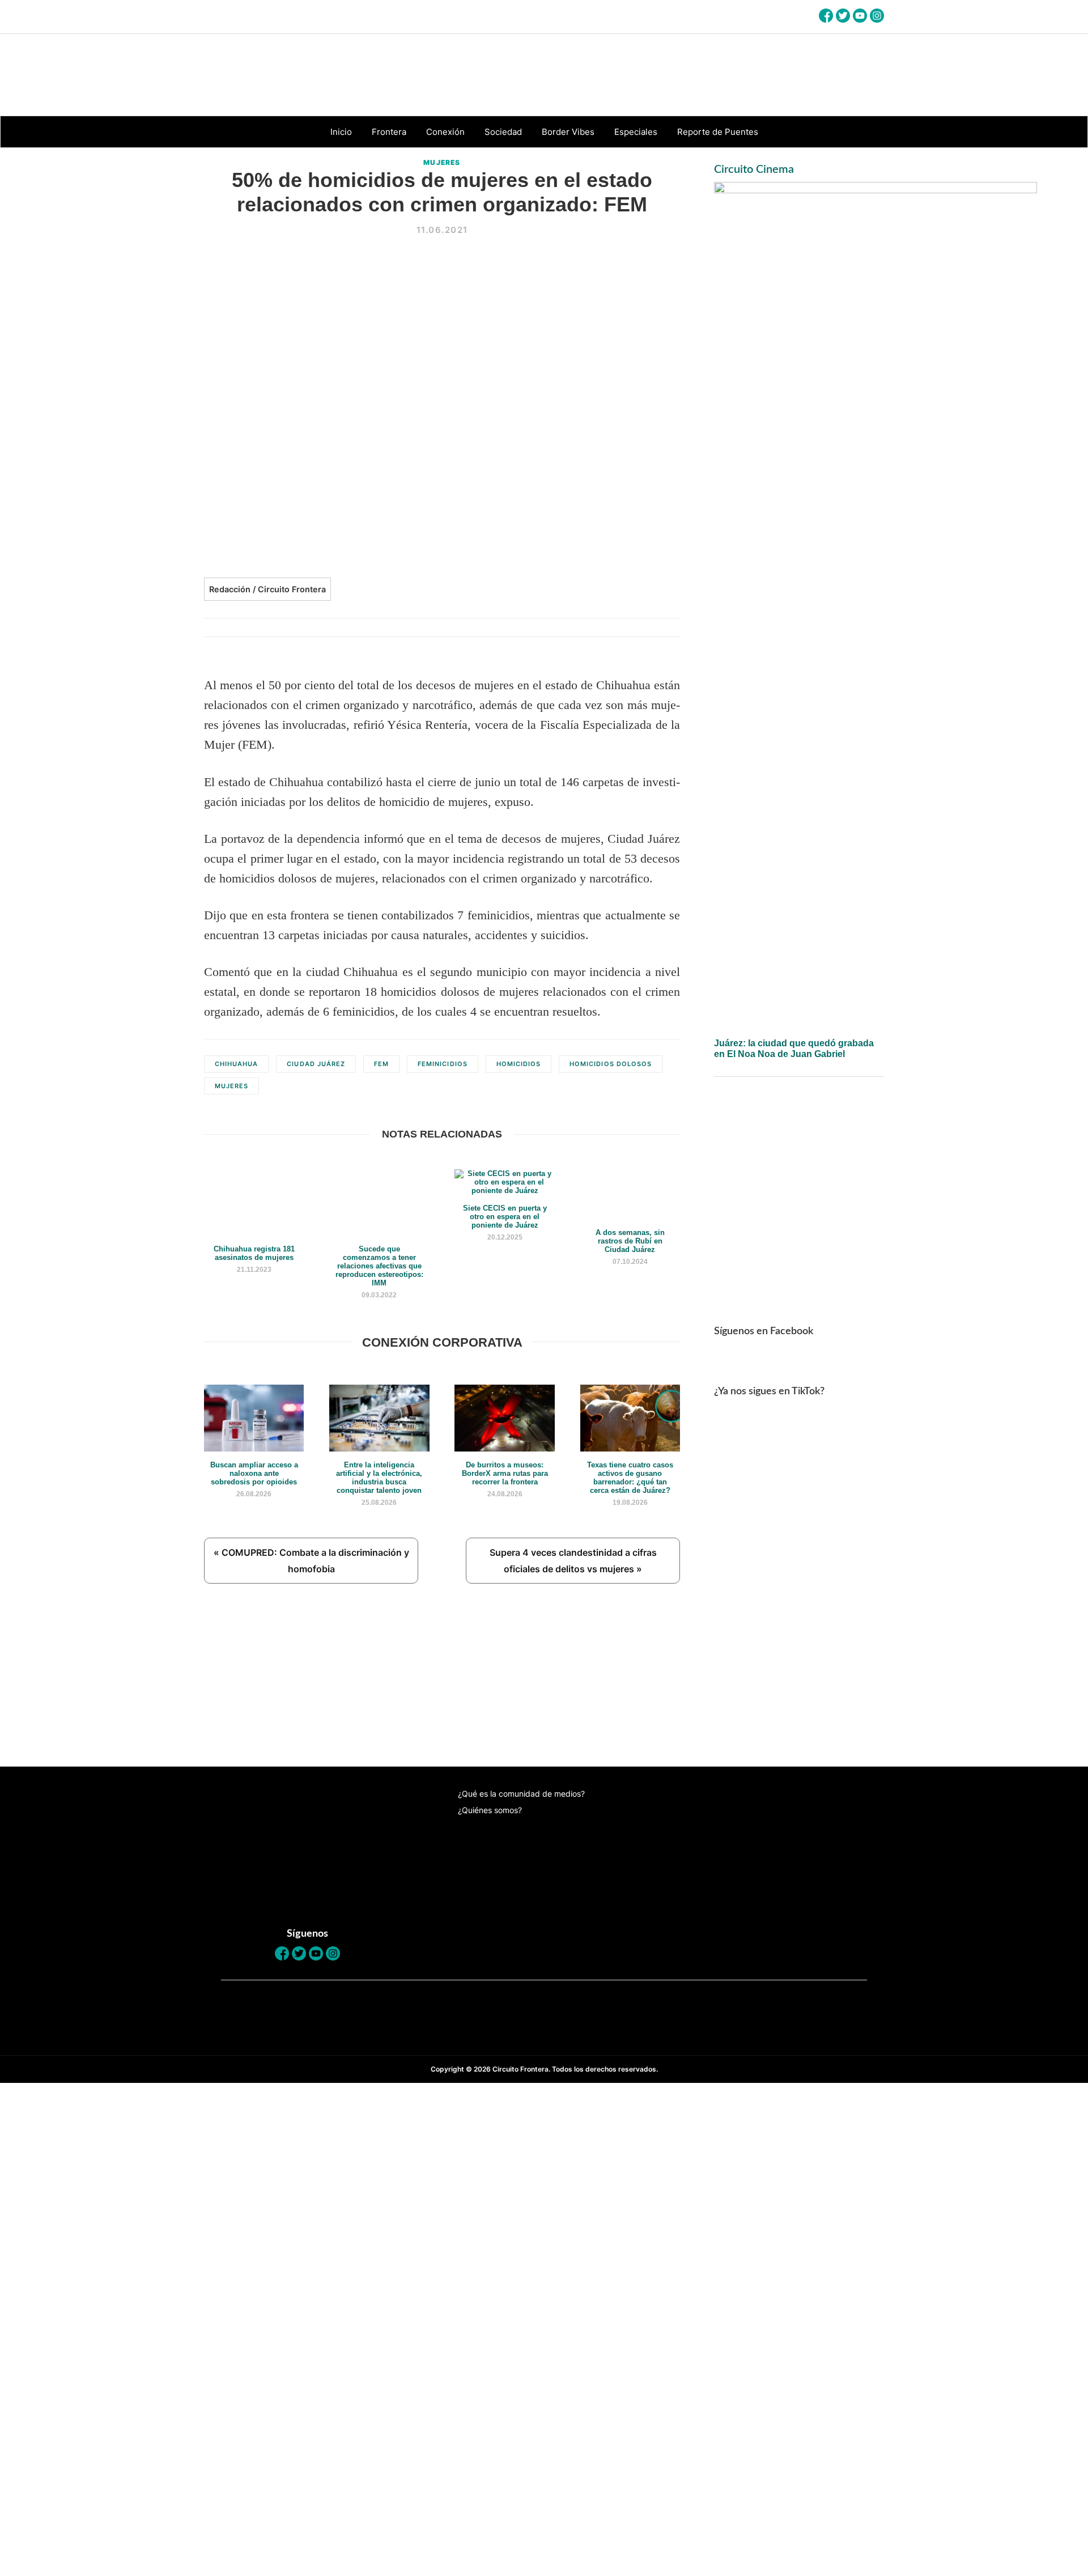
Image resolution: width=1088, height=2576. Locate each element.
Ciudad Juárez (316, 1064)
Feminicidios (443, 1064)
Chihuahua (236, 1064)
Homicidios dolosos (611, 1064)
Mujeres (442, 162)
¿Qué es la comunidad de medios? (521, 1794)
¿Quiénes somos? (490, 1810)
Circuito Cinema (754, 169)
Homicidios (518, 1064)
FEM (381, 1064)
